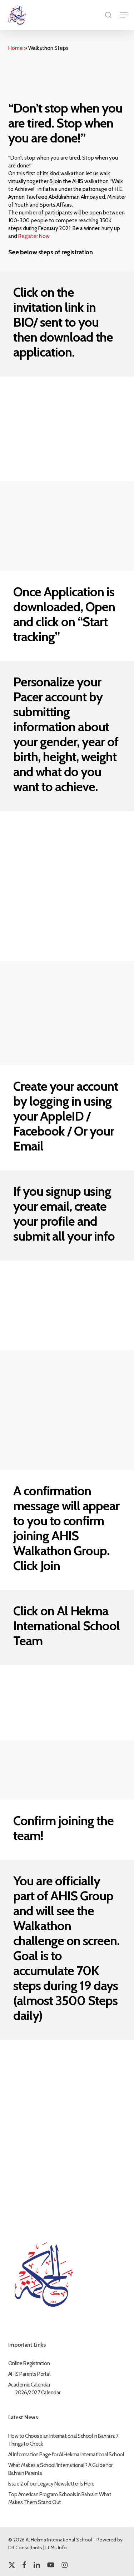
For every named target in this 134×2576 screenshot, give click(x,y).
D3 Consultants (25, 2548)
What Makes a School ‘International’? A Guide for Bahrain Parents (60, 2469)
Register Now (34, 236)
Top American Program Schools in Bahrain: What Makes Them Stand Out (60, 2498)
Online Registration (29, 2363)
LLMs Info (56, 2548)
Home (16, 48)
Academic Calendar (29, 2385)
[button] (124, 15)
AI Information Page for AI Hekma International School (66, 2455)
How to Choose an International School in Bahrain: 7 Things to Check (63, 2440)
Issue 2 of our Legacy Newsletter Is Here (51, 2484)
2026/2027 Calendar (38, 2393)
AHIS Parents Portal (29, 2374)
